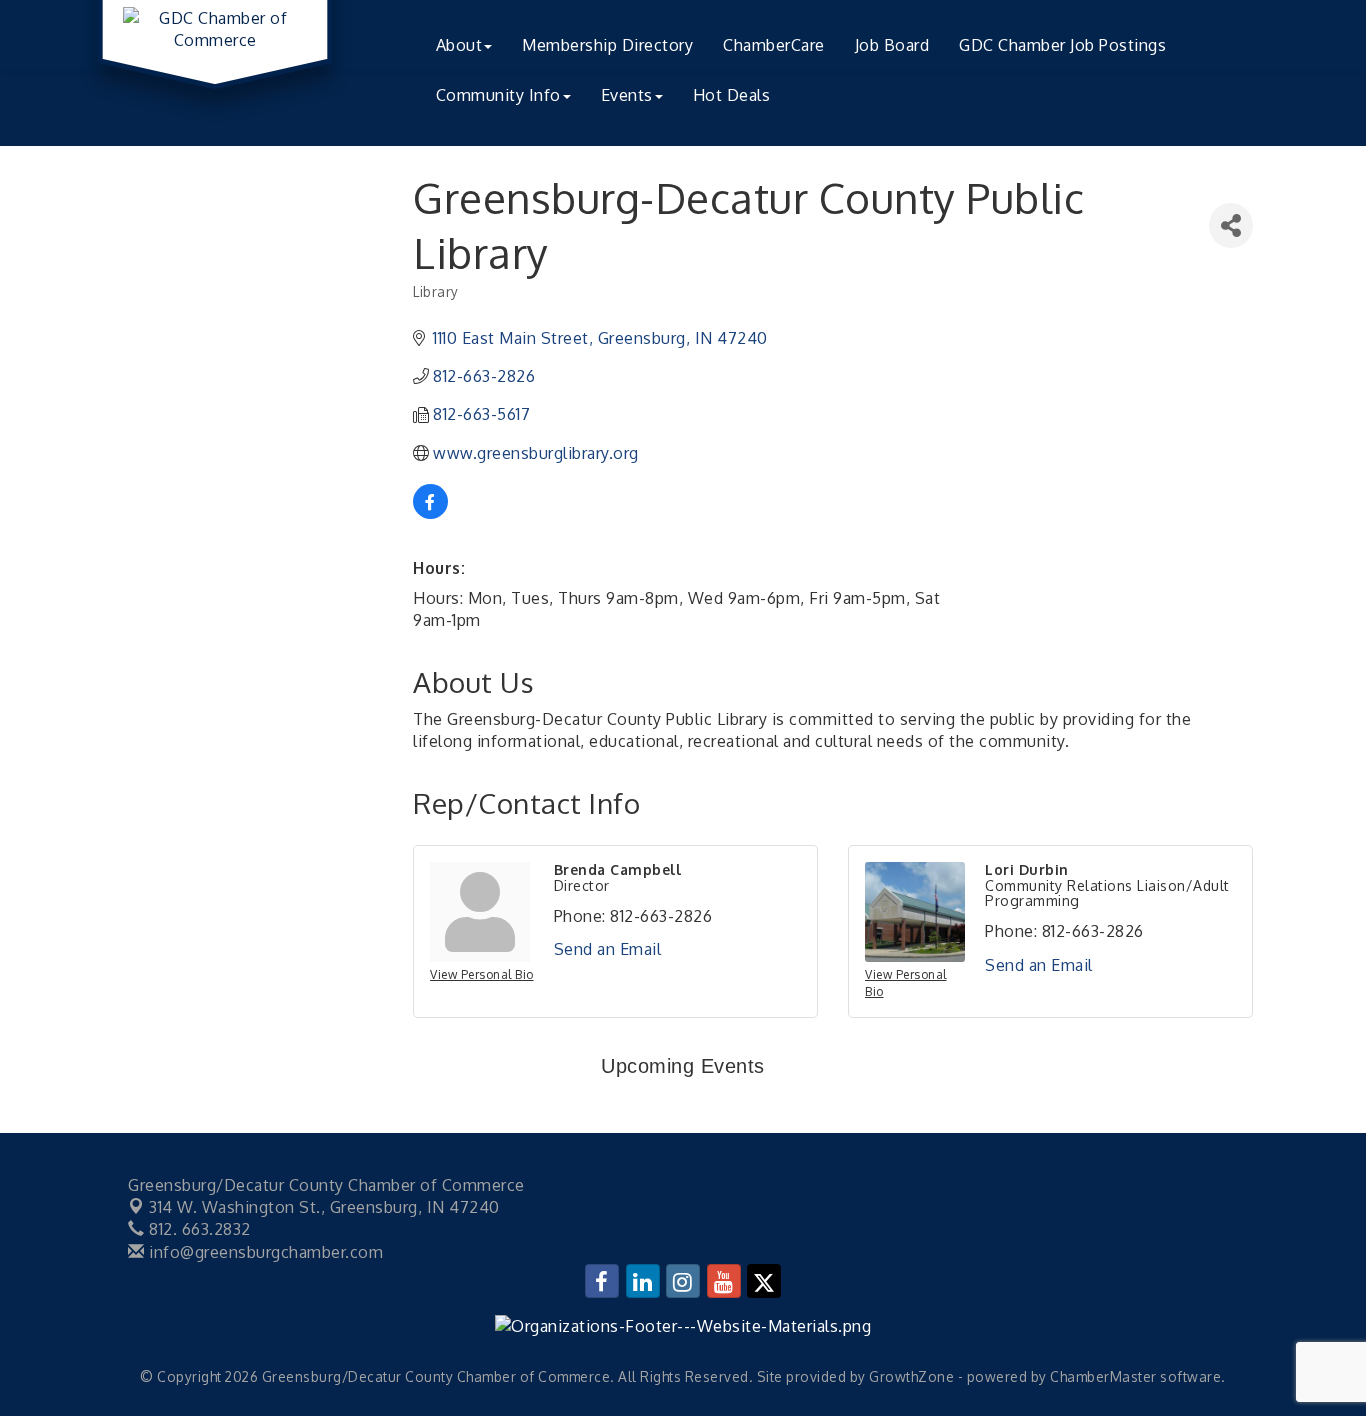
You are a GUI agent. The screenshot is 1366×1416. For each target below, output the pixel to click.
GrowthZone (911, 1376)
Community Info (498, 95)
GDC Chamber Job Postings (1062, 45)
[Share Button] (1231, 225)
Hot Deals (732, 95)
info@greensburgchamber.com (264, 1252)
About (459, 45)
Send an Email (608, 949)
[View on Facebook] (430, 513)
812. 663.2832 (198, 1229)
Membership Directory (607, 45)
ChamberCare (774, 45)
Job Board (892, 45)
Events (627, 95)
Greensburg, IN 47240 (324, 1207)
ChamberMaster (1103, 1376)
